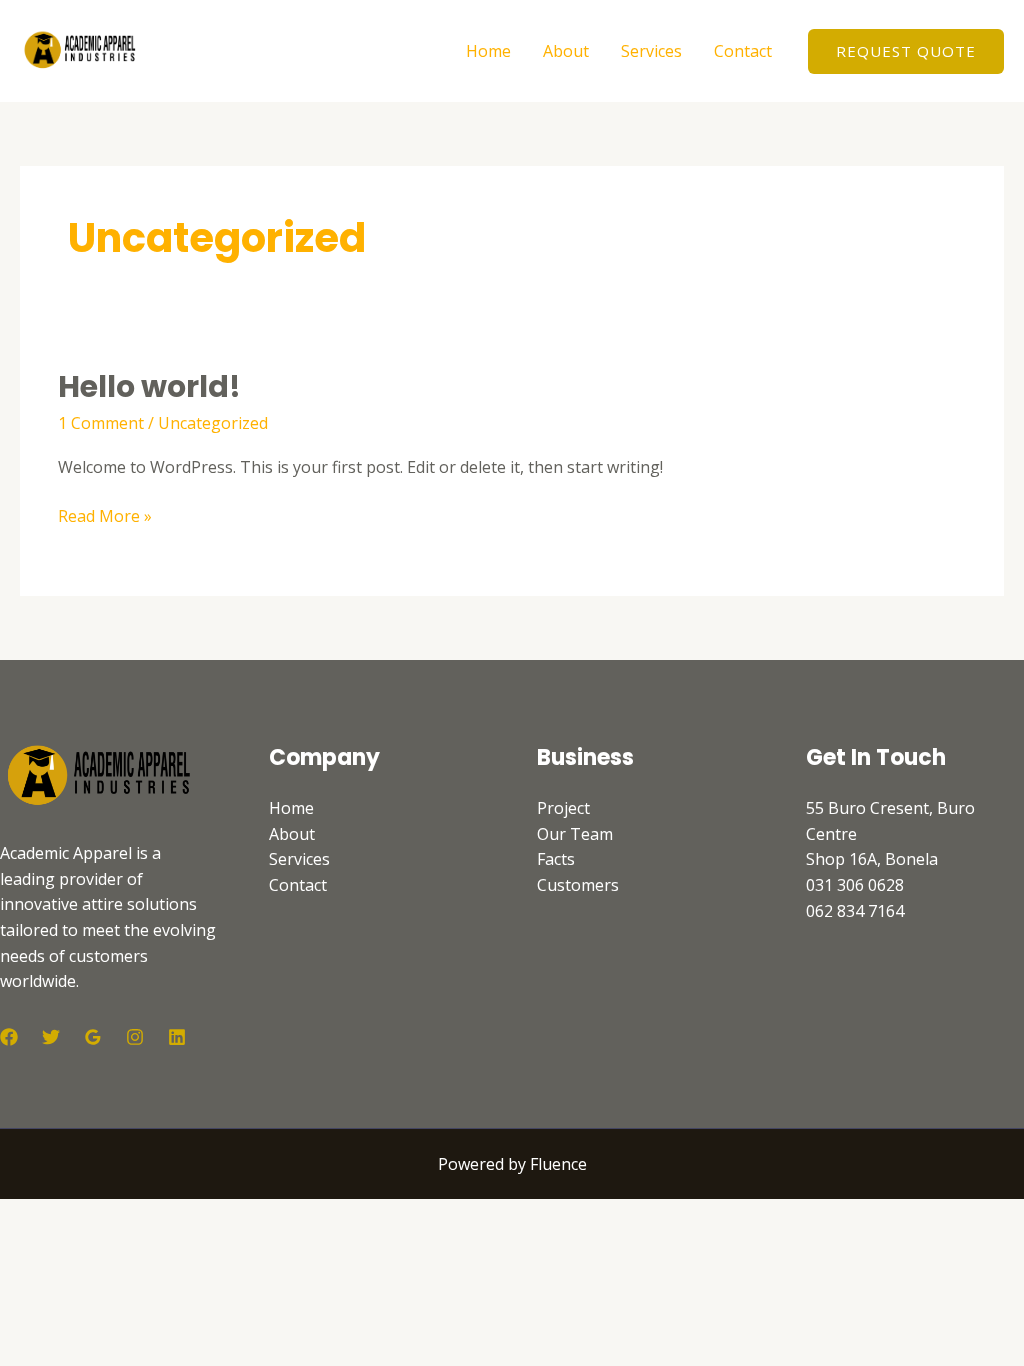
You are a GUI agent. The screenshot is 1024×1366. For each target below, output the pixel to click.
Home (488, 51)
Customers (578, 885)
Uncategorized (213, 423)
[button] (906, 51)
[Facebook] (9, 1037)
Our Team (575, 834)
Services (651, 51)
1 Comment (101, 423)
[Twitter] (51, 1037)
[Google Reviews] (93, 1037)
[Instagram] (135, 1037)
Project (563, 808)
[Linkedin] (177, 1037)
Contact (743, 51)
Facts (556, 859)
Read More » (105, 515)
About (566, 51)
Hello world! (149, 386)
